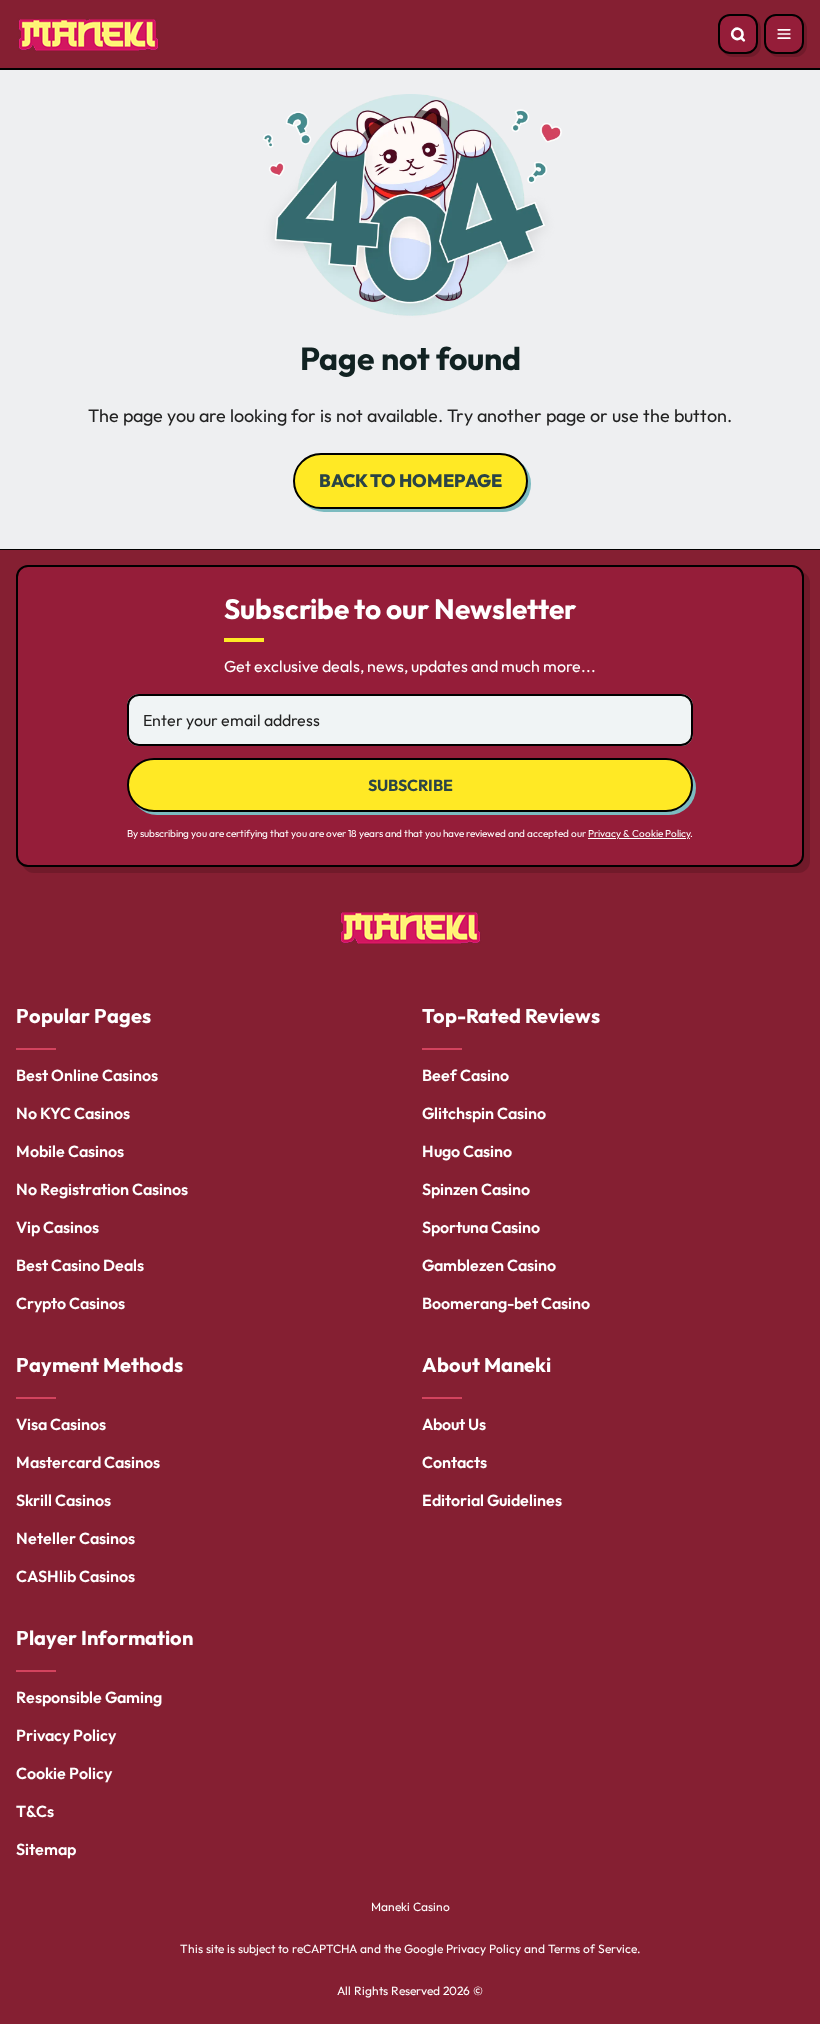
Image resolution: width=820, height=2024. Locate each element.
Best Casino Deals (80, 1265)
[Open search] (738, 34)
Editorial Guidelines (492, 1500)
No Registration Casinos (102, 1189)
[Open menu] (784, 34)
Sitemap (46, 1849)
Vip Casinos (57, 1227)
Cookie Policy (64, 1773)
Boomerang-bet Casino (506, 1303)
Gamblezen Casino (489, 1265)
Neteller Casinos (75, 1538)
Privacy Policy (66, 1735)
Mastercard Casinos (88, 1462)
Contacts (454, 1462)
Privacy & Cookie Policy (639, 833)
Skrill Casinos (63, 1500)
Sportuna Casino (481, 1227)
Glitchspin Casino (484, 1113)
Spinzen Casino (476, 1189)
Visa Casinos (61, 1424)
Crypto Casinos (70, 1303)
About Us (454, 1424)
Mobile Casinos (70, 1151)
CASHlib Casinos (75, 1576)
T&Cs (35, 1811)
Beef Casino (465, 1075)
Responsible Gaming (89, 1697)
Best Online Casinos (87, 1075)
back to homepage (410, 480)
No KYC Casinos (73, 1113)
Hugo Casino (467, 1151)
